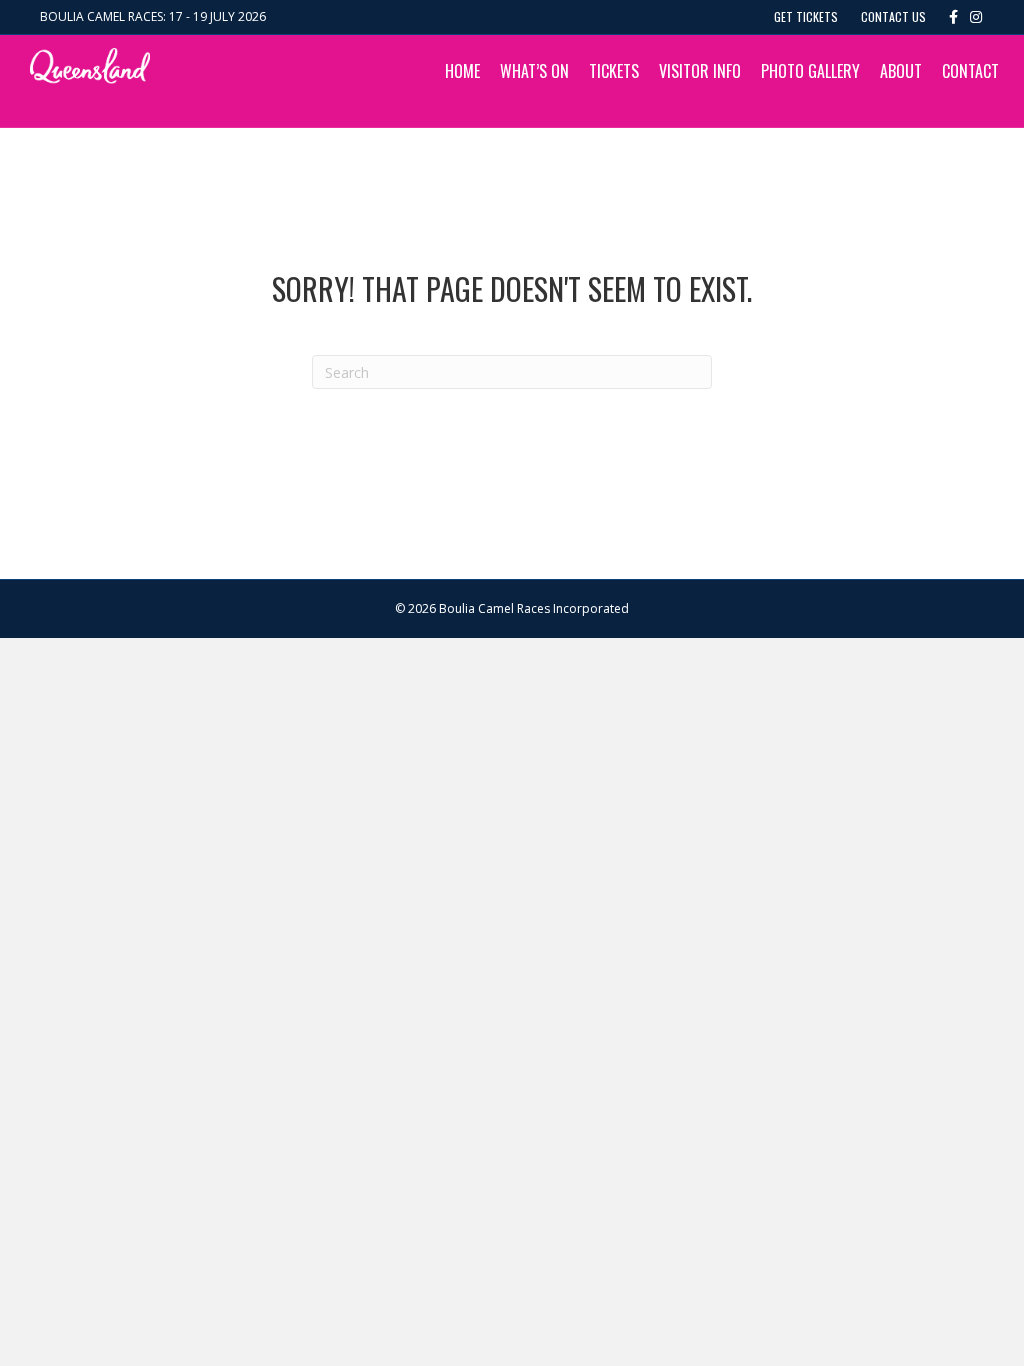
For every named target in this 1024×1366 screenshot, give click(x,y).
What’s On (534, 71)
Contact (970, 71)
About (901, 71)
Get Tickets (806, 16)
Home (462, 71)
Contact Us (893, 16)
